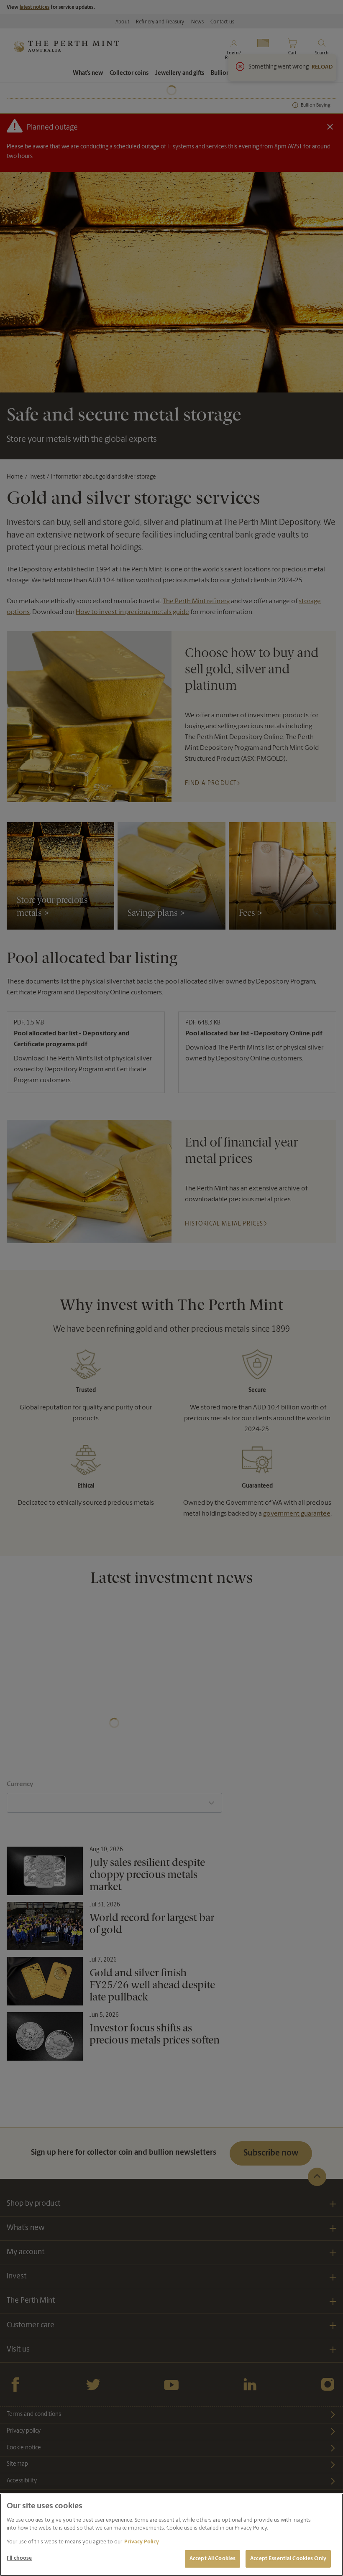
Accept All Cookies (212, 2559)
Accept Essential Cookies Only (288, 2559)
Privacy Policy (142, 2542)
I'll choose (19, 2558)
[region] (171, 2535)
